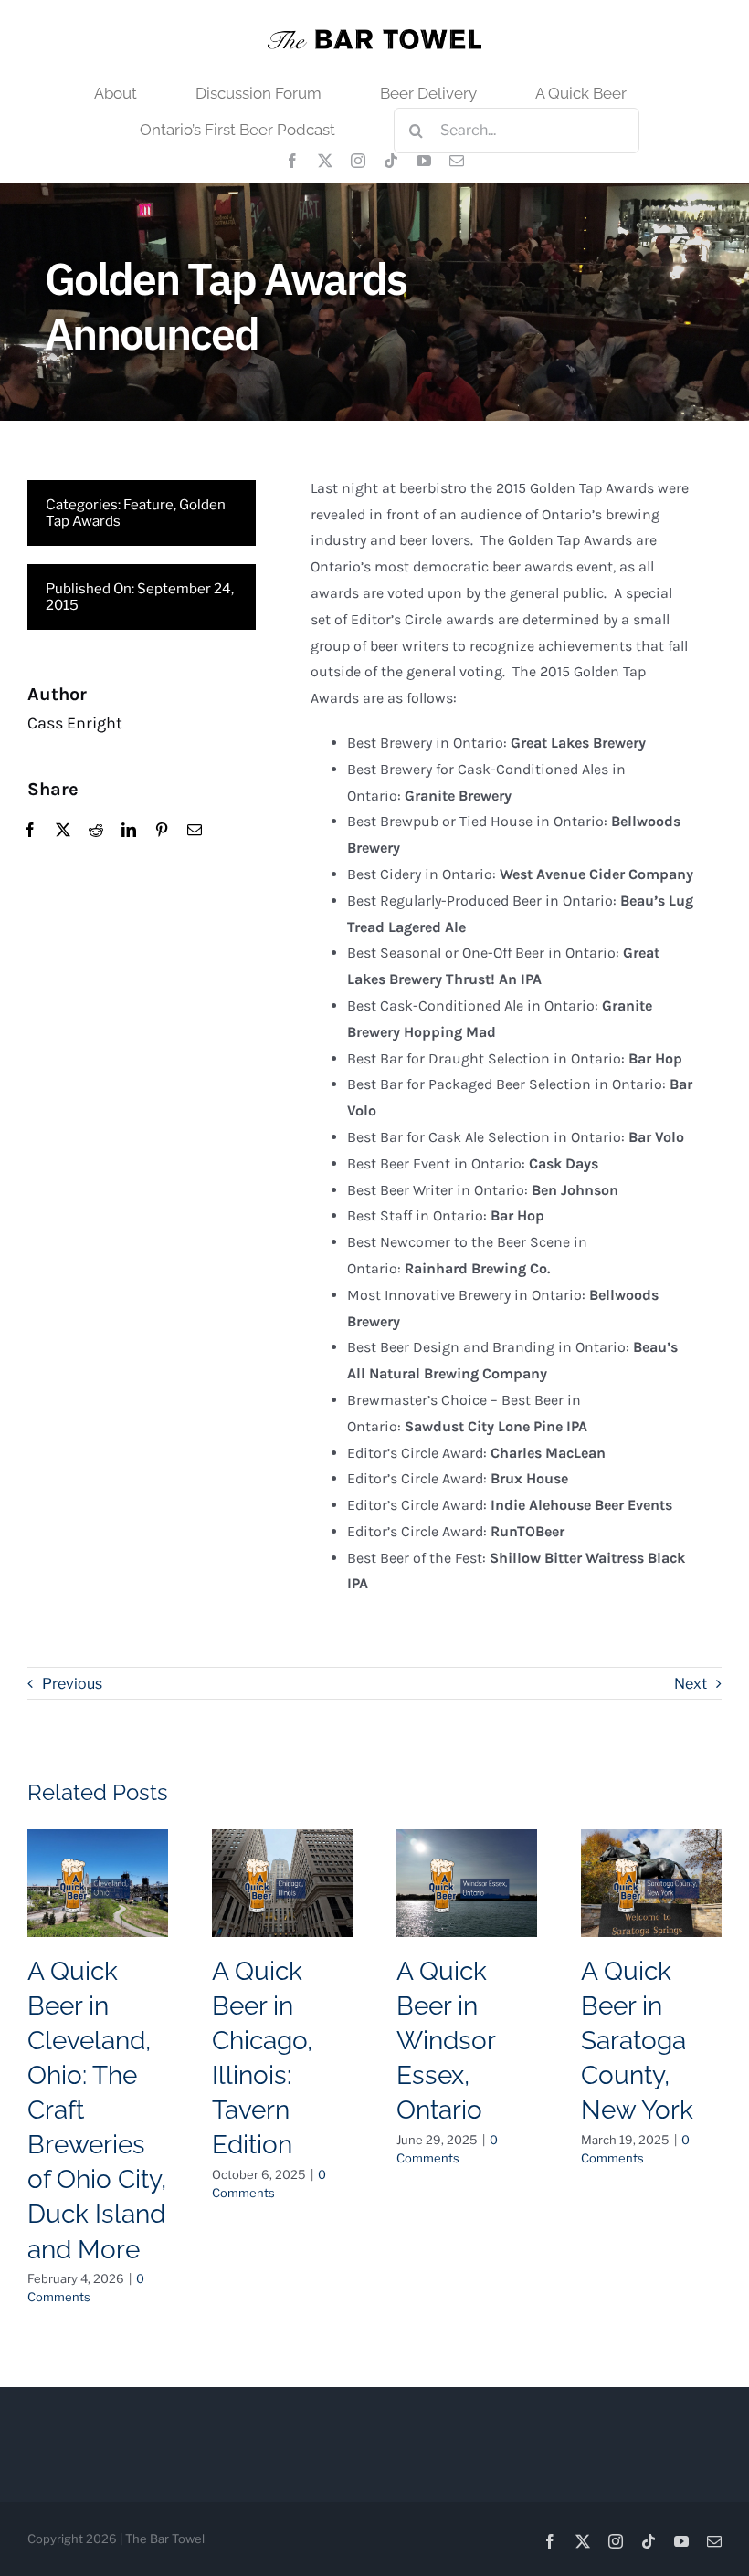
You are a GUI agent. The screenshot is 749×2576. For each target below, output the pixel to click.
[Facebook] (30, 831)
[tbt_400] (374, 36)
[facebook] (292, 161)
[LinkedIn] (129, 831)
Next (691, 1684)
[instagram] (358, 161)
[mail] (457, 161)
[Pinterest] (162, 831)
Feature (148, 505)
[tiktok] (391, 161)
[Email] (195, 831)
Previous (72, 1684)
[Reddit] (96, 831)
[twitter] (325, 161)
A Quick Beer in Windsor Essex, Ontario (446, 2041)
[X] (63, 831)
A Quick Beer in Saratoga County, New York (637, 2041)
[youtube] (424, 161)
